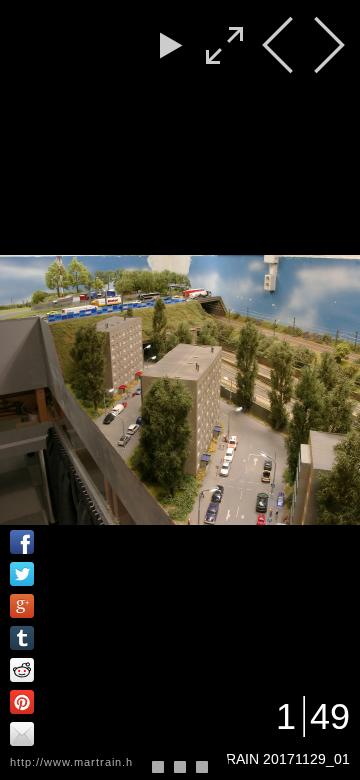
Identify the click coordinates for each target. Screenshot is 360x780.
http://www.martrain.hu (75, 762)
